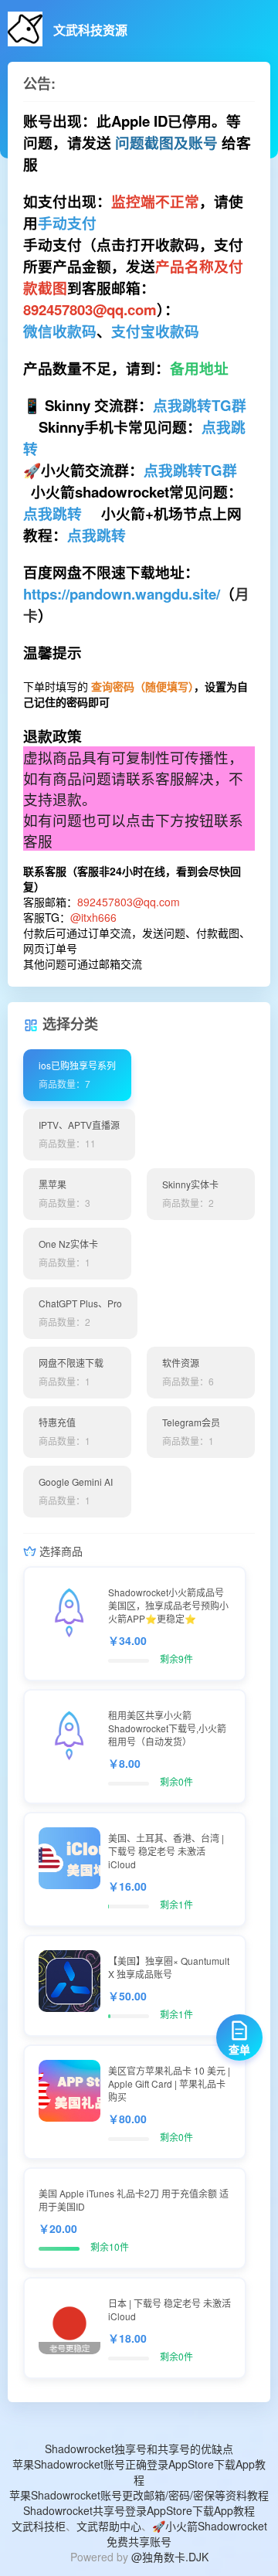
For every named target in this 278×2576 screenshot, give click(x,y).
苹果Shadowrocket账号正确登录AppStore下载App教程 (139, 2472)
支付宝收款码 (155, 331)
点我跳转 (53, 513)
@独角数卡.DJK (170, 2557)
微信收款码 (60, 331)
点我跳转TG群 (200, 405)
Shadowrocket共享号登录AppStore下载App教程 (139, 2510)
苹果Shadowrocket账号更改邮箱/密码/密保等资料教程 (139, 2495)
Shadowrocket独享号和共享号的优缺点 (139, 2449)
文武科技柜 (39, 2526)
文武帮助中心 (109, 2526)
